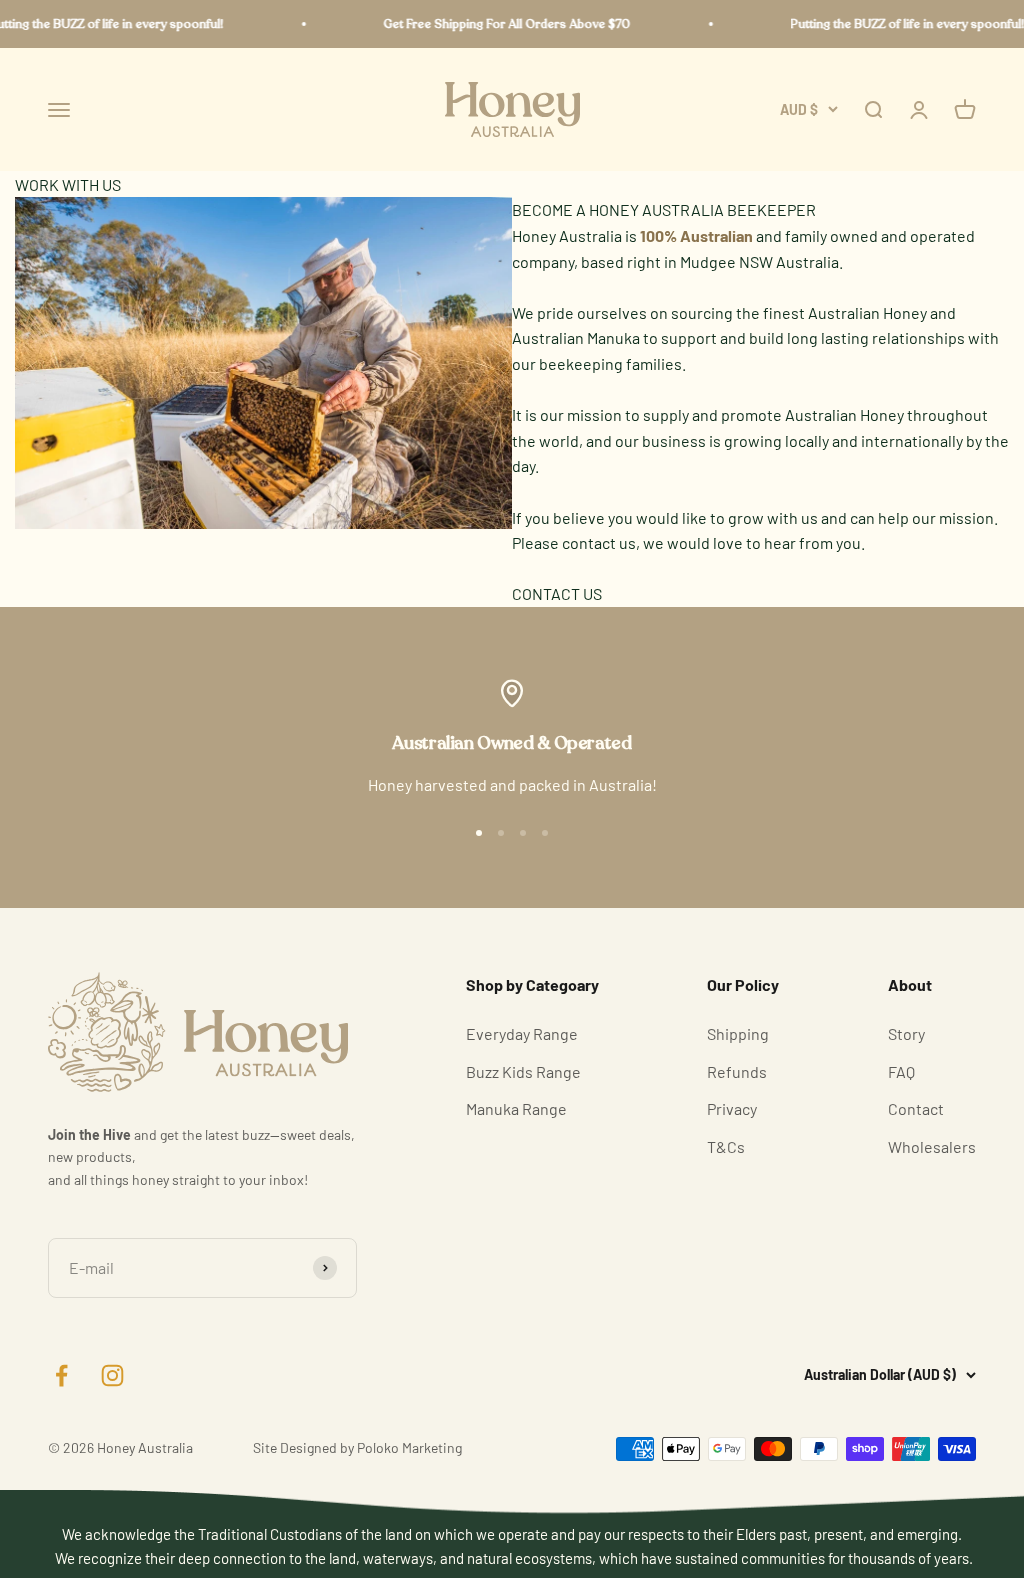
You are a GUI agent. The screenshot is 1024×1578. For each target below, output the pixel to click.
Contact (916, 1108)
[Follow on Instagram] (112, 1375)
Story (906, 1033)
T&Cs (726, 1146)
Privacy (732, 1108)
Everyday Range (522, 1033)
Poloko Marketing (409, 1447)
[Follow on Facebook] (61, 1375)
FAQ (901, 1071)
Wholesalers (932, 1146)
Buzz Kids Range (523, 1071)
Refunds (737, 1071)
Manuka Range (516, 1108)
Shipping (738, 1033)
